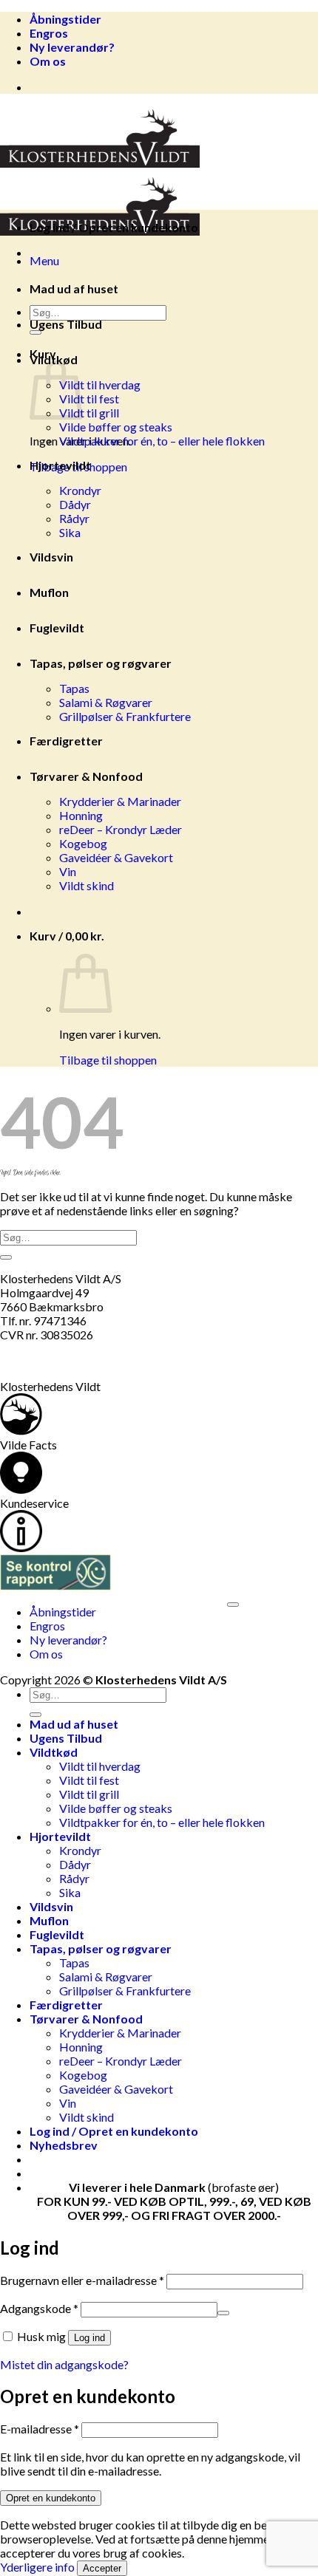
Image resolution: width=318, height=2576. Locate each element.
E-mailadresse (40, 2429)
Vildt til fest (89, 399)
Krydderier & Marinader (120, 801)
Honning (81, 815)
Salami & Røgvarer (106, 702)
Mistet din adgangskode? (64, 2364)
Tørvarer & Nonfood (86, 776)
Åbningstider (65, 19)
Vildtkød (54, 359)
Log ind (89, 2338)
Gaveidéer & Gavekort (116, 857)
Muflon (49, 592)
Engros (49, 33)
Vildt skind (87, 885)
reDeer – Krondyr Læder (121, 829)
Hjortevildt (60, 465)
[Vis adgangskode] (223, 2313)
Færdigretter (66, 741)
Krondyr (80, 490)
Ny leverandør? (72, 47)
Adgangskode (39, 2308)
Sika (70, 532)
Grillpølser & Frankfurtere (125, 716)
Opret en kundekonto (51, 2498)
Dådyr (75, 504)
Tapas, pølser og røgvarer (101, 663)
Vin (68, 871)
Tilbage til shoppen (108, 1060)
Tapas (74, 688)
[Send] (6, 1257)
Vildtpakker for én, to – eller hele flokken (162, 441)
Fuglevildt (57, 628)
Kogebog (83, 843)
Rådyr (74, 518)
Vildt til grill (89, 413)
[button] (44, 260)
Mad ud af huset (74, 288)
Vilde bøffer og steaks (116, 427)
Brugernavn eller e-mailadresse (82, 2280)
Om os (48, 61)
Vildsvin (51, 557)
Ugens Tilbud (66, 324)
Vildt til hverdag (100, 385)
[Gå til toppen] (233, 1605)
